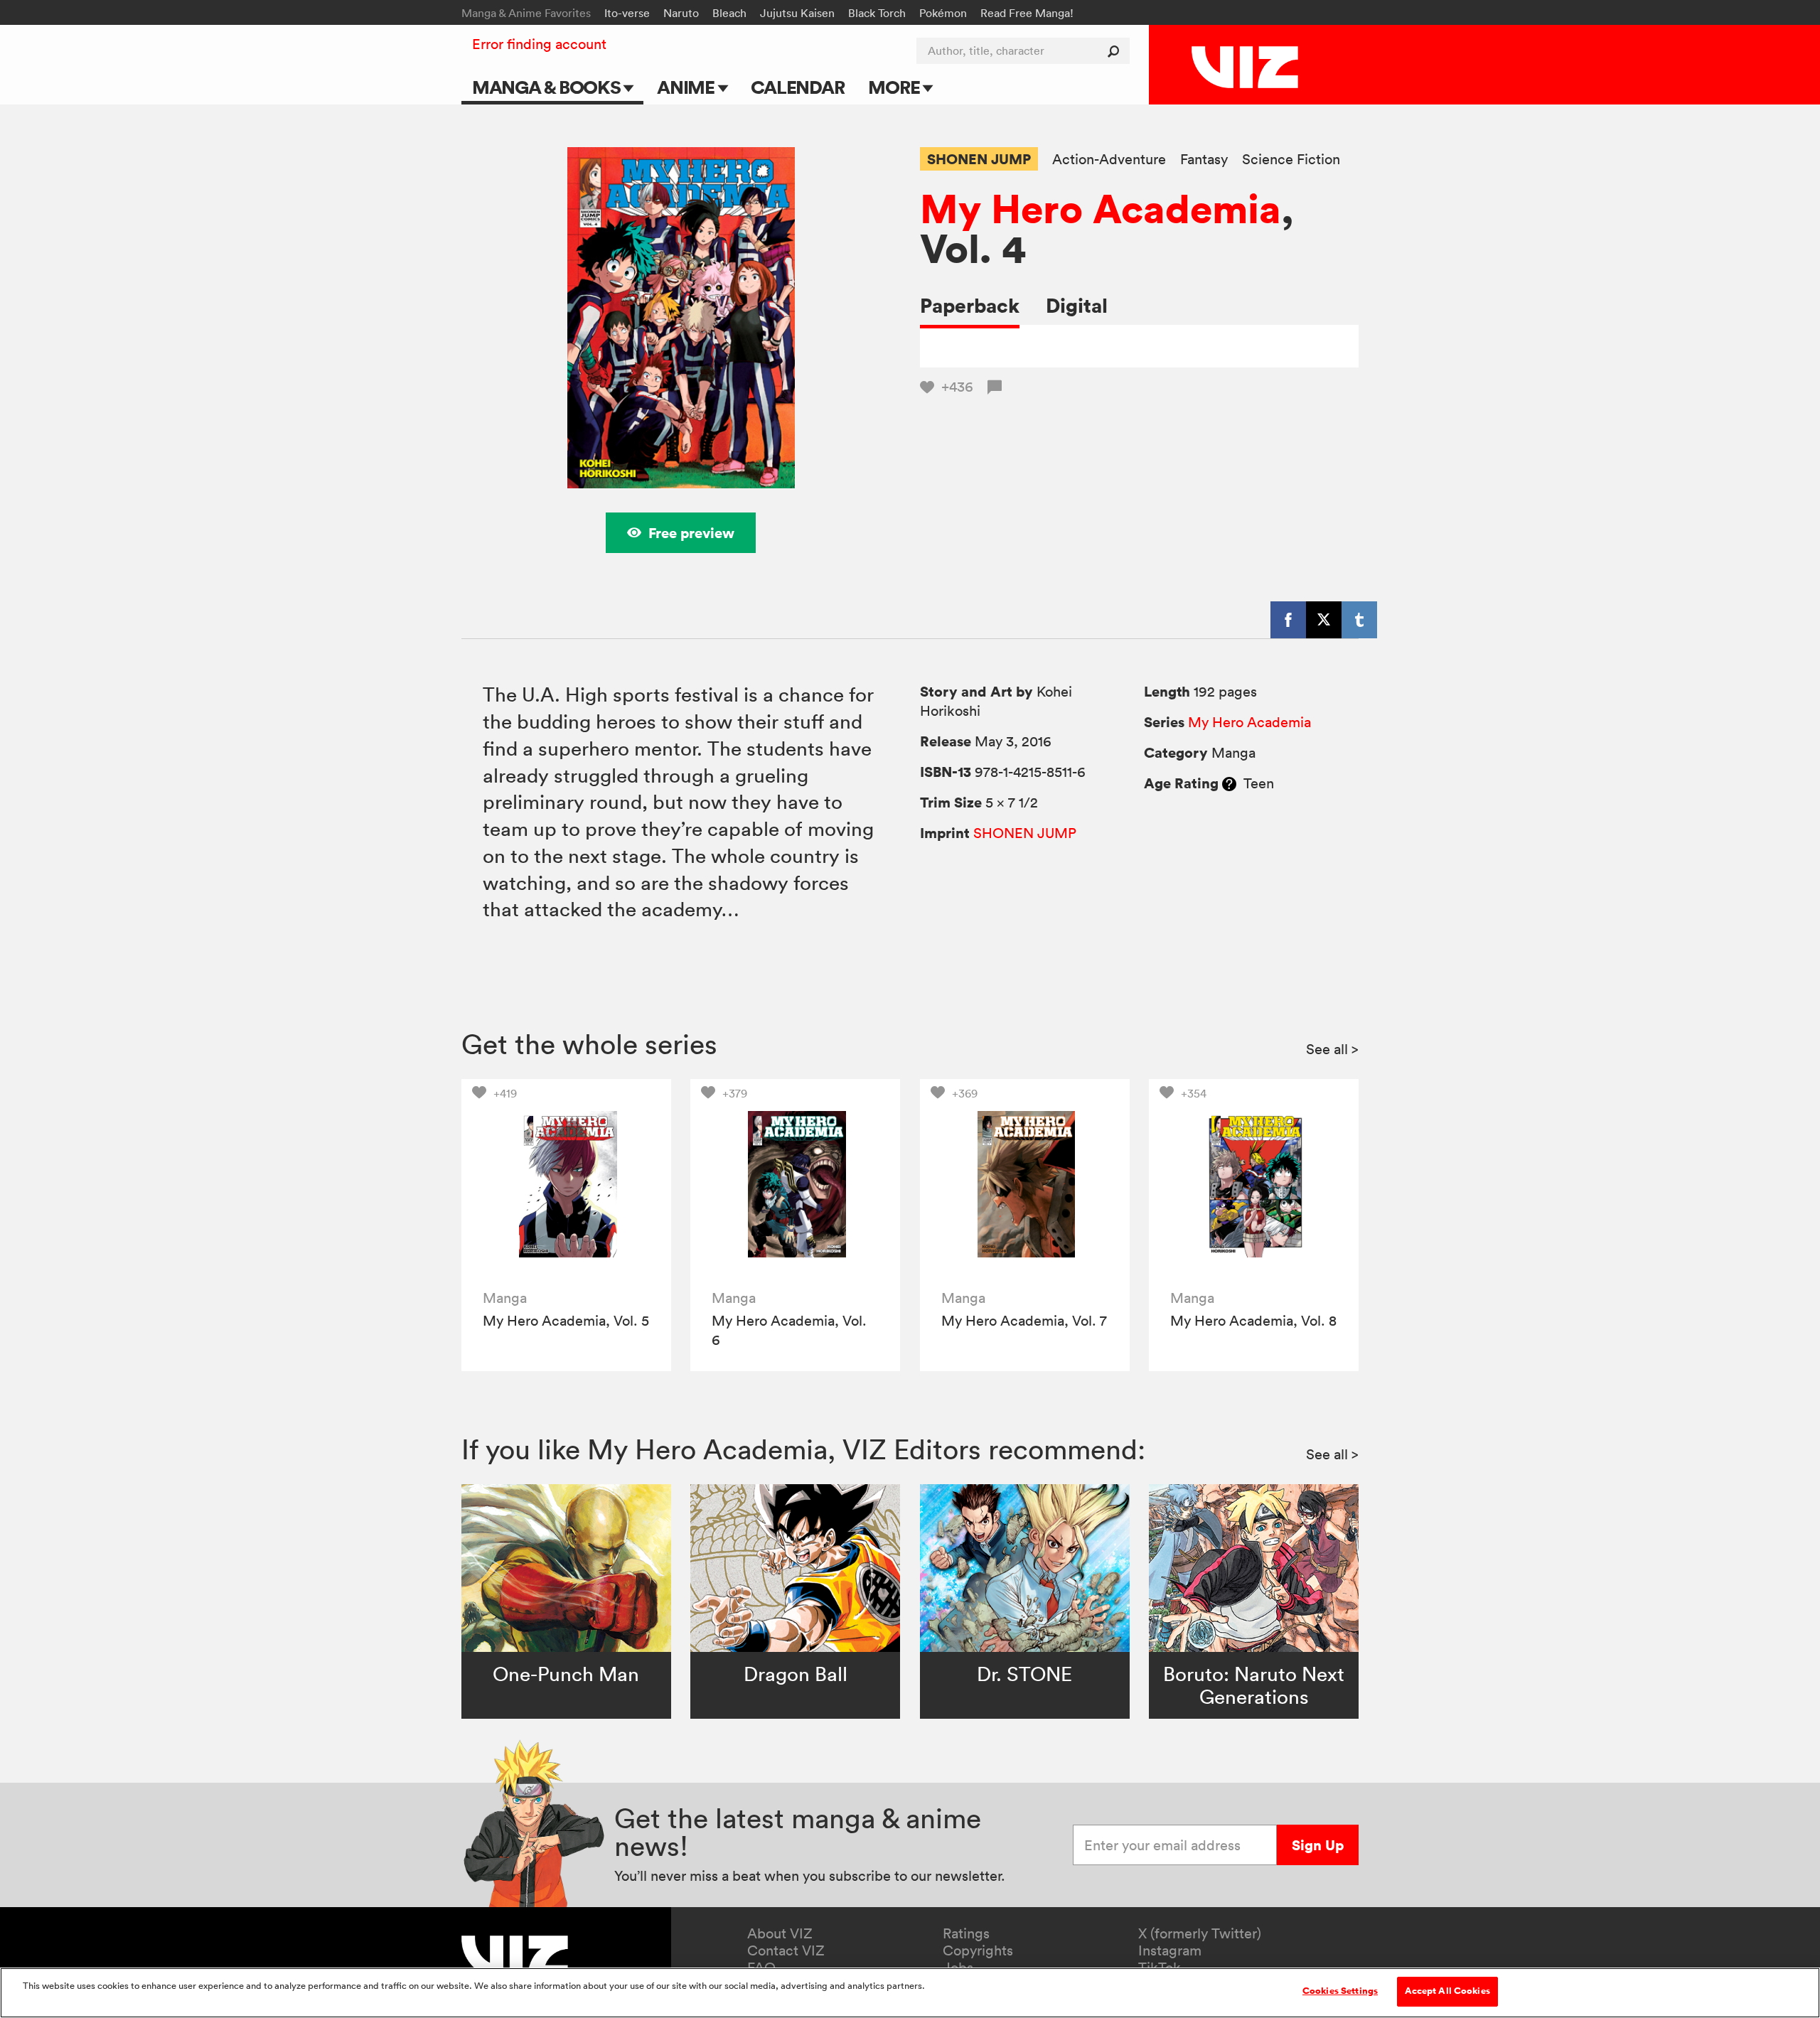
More (895, 87)
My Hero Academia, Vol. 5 (566, 1321)
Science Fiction (1291, 160)
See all (1332, 1049)
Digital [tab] (1077, 305)
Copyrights (978, 1950)
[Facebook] (1288, 620)
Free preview (691, 533)
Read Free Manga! (1027, 13)
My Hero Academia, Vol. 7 (1024, 1321)
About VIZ (780, 1933)
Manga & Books (548, 87)
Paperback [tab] (970, 305)
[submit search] (1117, 51)
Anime (687, 87)
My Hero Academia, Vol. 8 (1253, 1321)
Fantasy (1204, 160)
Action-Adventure (1109, 160)
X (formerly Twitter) (1200, 1933)
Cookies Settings (1340, 1991)
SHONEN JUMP (979, 159)
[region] (910, 1993)
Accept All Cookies (1447, 1991)
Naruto (681, 13)
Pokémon (943, 13)
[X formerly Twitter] (1324, 620)
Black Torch (877, 13)
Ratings (966, 1933)
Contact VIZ (786, 1950)
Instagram (1170, 1950)
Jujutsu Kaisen (797, 13)
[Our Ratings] (1229, 783)
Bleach (729, 13)
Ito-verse (627, 13)
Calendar (797, 87)
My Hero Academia (1101, 208)
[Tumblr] (1359, 620)
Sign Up (1318, 1845)
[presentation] (566, 1184)
